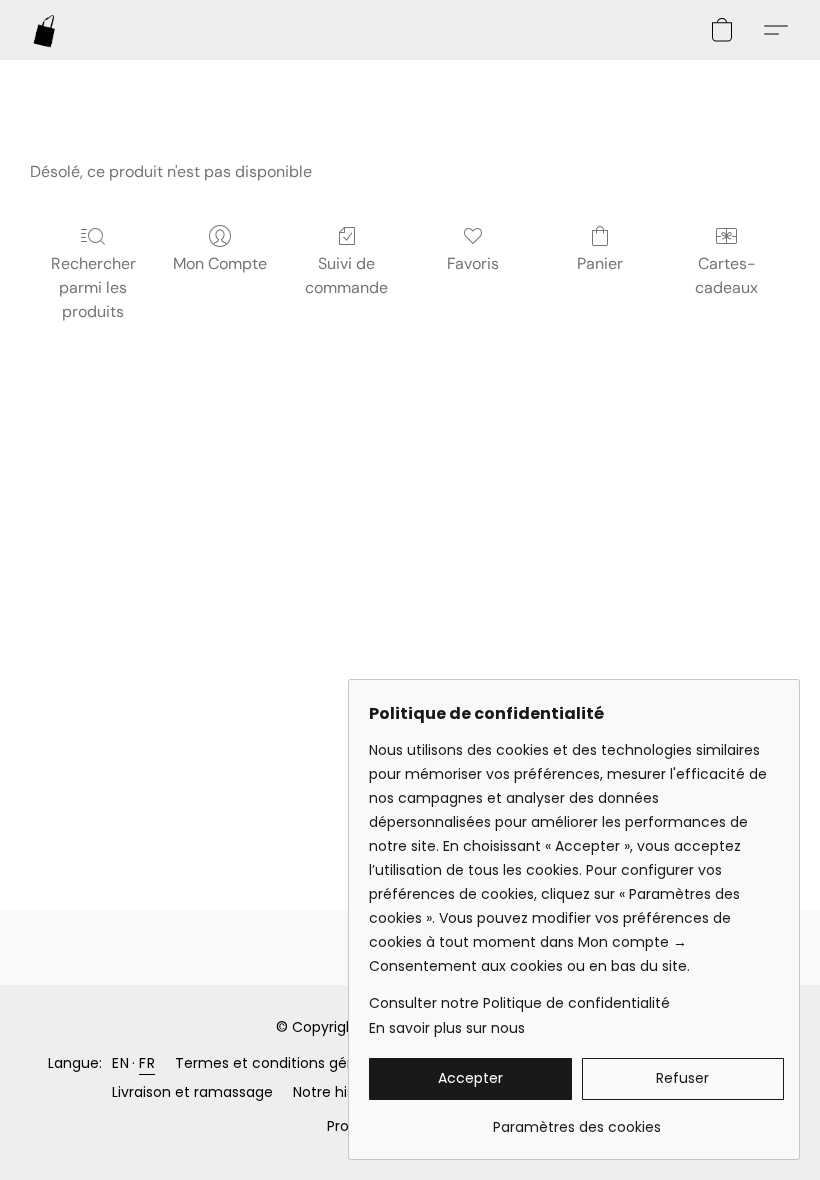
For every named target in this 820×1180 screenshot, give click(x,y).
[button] (45, 30)
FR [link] (147, 1063)
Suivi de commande (346, 275)
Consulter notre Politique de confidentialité (519, 1003)
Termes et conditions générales (286, 1063)
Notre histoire (339, 1092)
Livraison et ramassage (192, 1092)
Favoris (473, 263)
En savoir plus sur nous (447, 1028)
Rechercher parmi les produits (93, 287)
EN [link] (120, 1063)
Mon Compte (220, 263)
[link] (576, 1119)
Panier (600, 263)
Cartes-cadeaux (726, 275)
